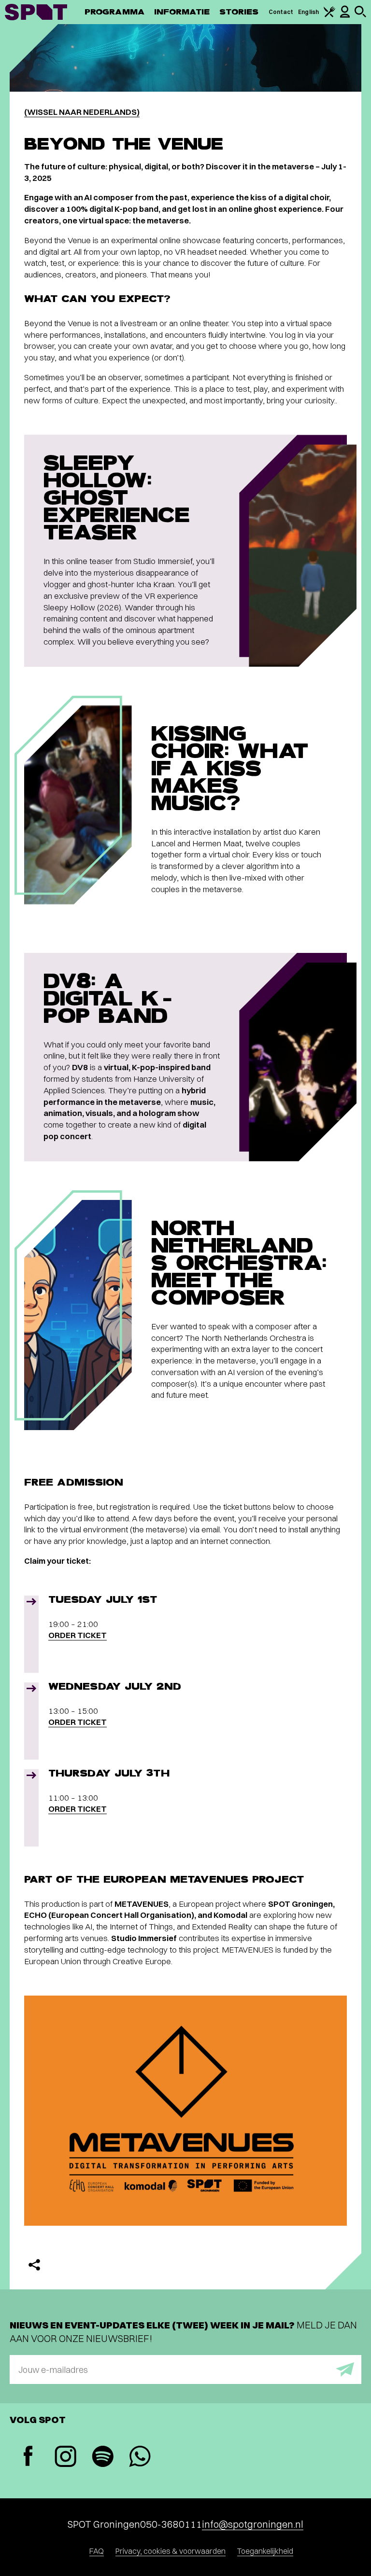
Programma (114, 12)
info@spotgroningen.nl (253, 2524)
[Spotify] (103, 2458)
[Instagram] (65, 2458)
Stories (239, 12)
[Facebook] (28, 2457)
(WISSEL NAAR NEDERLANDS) (82, 112)
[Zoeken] (360, 15)
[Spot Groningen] (36, 12)
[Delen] (34, 2265)
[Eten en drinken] (329, 15)
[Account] (345, 16)
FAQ (97, 2551)
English (308, 12)
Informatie (182, 12)
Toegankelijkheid (265, 2551)
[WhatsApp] (140, 2458)
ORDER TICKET (78, 1635)
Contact (281, 12)
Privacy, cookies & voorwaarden (171, 2551)
